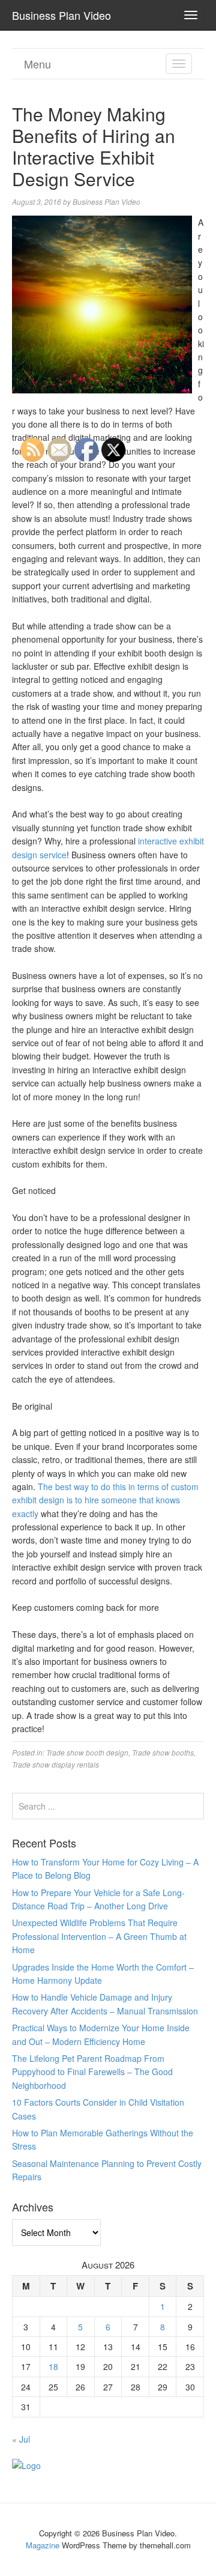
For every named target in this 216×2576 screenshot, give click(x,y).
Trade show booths (163, 1752)
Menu (37, 64)
